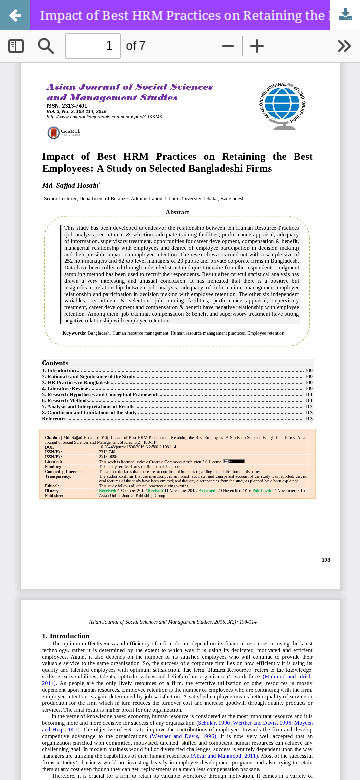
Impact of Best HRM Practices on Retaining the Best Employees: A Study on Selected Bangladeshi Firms (200, 15)
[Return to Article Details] (15, 15)
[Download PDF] (345, 15)
